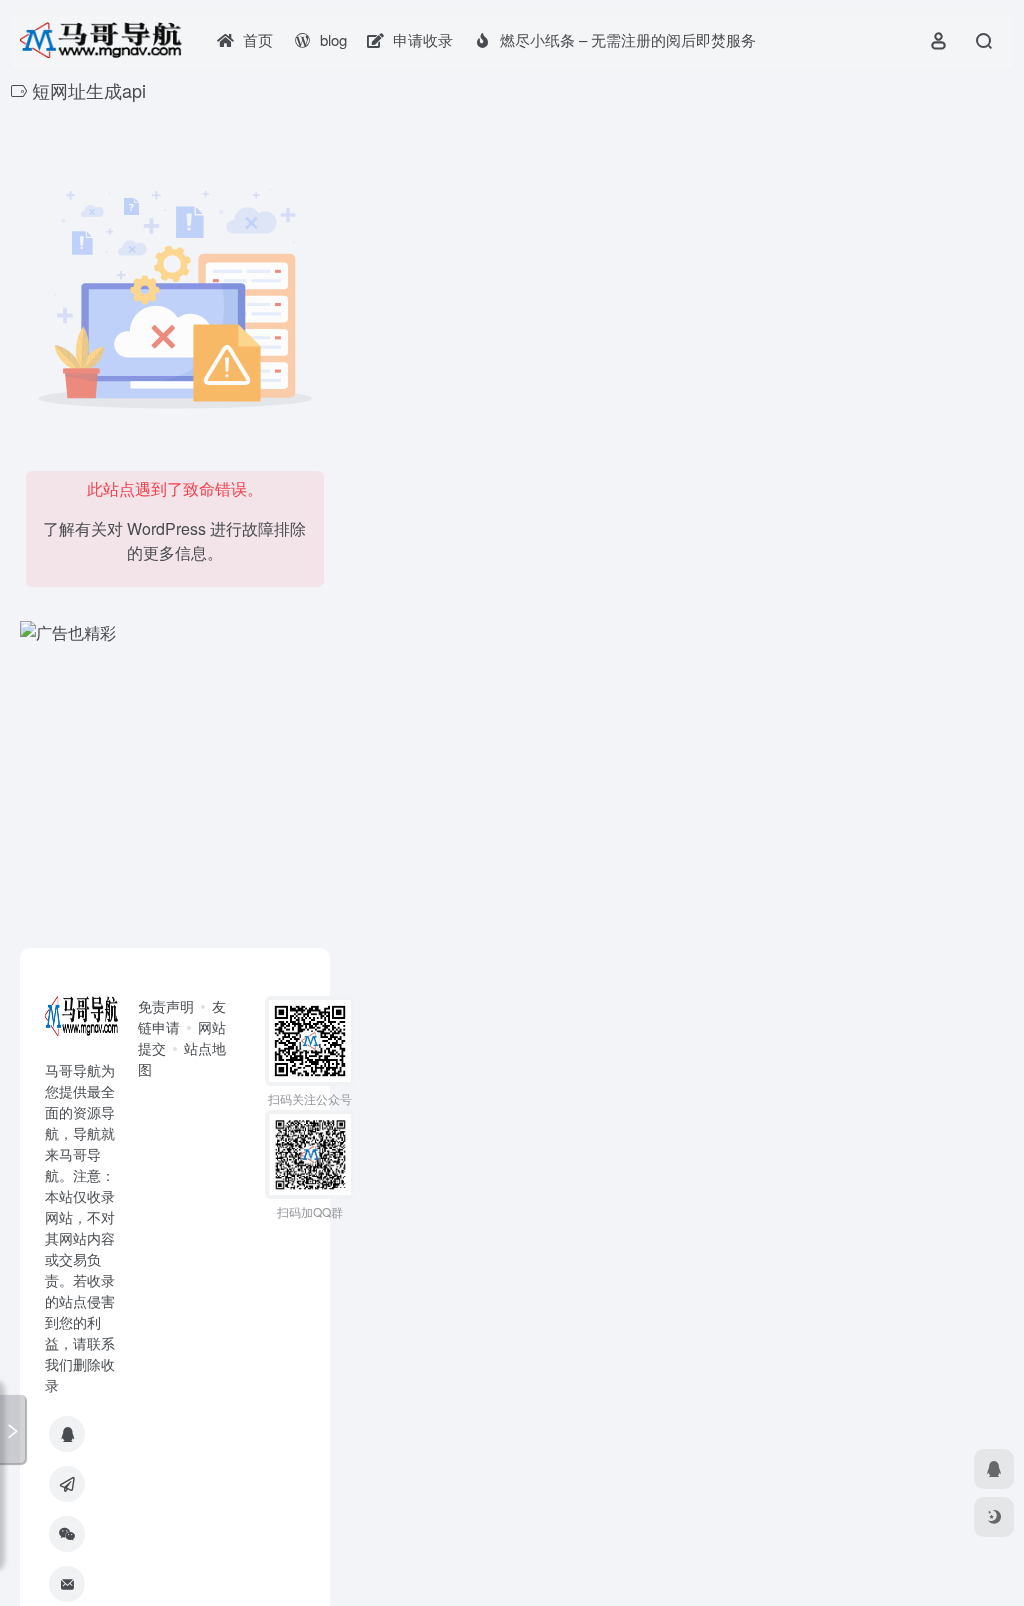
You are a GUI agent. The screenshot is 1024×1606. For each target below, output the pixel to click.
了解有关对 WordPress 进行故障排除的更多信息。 (174, 540)
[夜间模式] (994, 1517)
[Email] (67, 1584)
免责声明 (166, 1006)
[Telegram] (67, 1484)
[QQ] (67, 1434)
